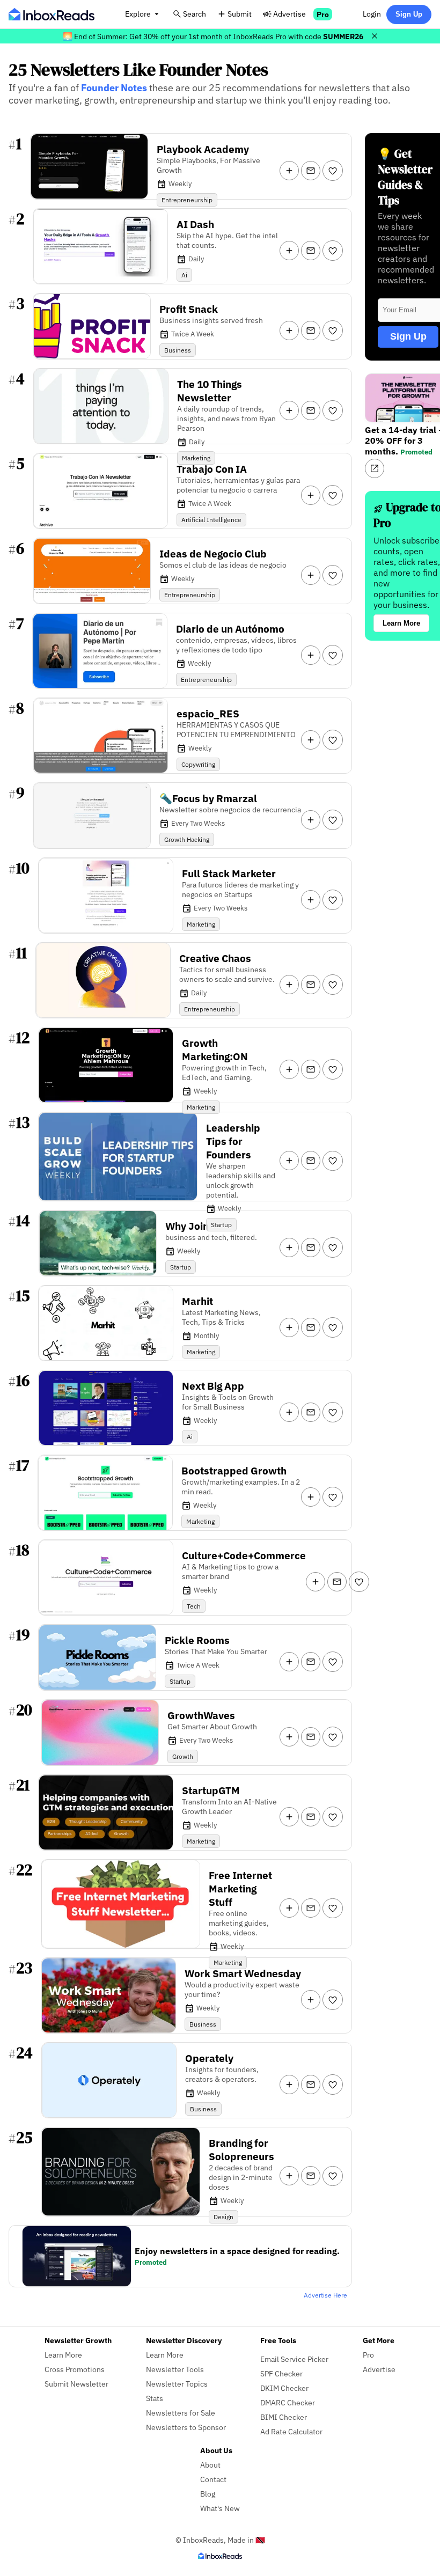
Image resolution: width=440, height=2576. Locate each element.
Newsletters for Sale (181, 2413)
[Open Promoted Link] (375, 468)
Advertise (289, 14)
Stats (155, 2398)
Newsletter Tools (175, 2369)
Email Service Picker (294, 2359)
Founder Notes (114, 88)
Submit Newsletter (76, 2384)
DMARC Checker (288, 2402)
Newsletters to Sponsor (186, 2427)
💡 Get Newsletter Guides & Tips (405, 177)
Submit (240, 14)
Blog (208, 2494)
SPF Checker (281, 2373)
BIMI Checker (284, 2417)
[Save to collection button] (289, 171)
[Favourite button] (333, 171)
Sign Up (409, 14)
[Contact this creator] (311, 171)
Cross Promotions (75, 2369)
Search (195, 14)
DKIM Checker (284, 2388)
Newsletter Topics (177, 2384)
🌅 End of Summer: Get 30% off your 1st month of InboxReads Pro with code (213, 36)
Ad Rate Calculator (291, 2431)
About (210, 2465)
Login (372, 14)
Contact (213, 2479)
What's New (220, 2508)
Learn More (401, 623)
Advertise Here (325, 2295)
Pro (323, 14)
